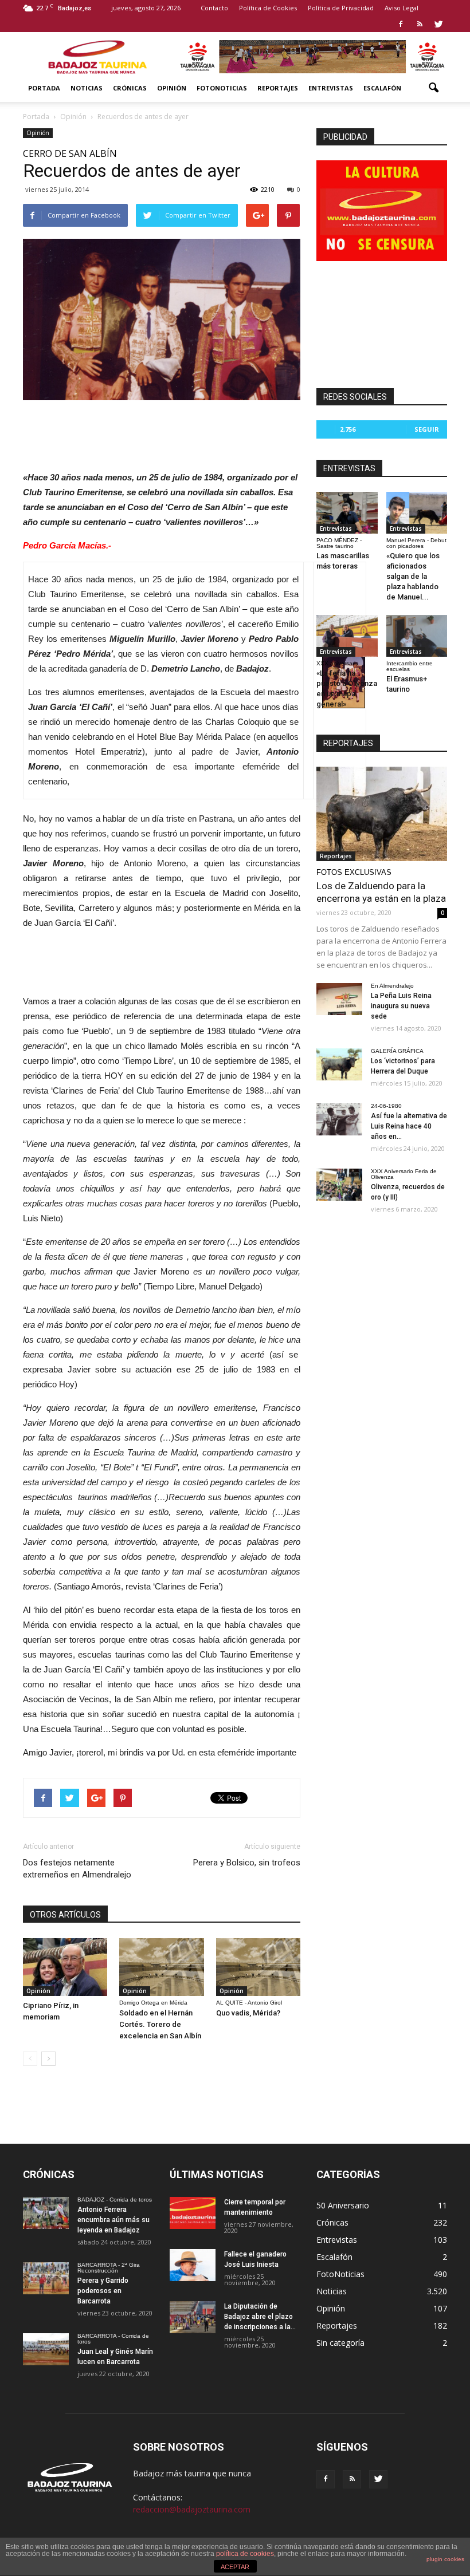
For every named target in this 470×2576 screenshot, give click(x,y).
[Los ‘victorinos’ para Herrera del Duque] (339, 1064)
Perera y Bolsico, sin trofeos (247, 1863)
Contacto (214, 8)
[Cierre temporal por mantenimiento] (193, 2213)
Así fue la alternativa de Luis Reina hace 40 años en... (409, 1126)
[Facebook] (401, 24)
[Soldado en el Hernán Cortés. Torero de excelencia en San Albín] (161, 1967)
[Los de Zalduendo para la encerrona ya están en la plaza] (382, 814)
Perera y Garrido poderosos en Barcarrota (103, 2291)
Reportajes (278, 88)
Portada (44, 88)
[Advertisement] (162, 432)
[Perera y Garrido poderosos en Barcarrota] (46, 2278)
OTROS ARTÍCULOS (65, 1915)
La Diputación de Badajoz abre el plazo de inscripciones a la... (260, 2317)
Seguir (427, 429)
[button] (433, 88)
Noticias (87, 88)
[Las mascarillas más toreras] (347, 513)
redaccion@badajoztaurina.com (192, 2509)
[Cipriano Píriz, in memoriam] (65, 1967)
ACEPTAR (235, 2567)
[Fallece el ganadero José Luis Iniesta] (193, 2265)
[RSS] (420, 24)
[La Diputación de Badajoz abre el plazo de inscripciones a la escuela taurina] (193, 2317)
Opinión (172, 88)
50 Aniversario (343, 2205)
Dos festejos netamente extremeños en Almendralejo (77, 1869)
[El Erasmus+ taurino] (417, 636)
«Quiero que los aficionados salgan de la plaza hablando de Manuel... (413, 576)
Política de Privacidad (341, 8)
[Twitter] (438, 24)
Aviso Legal (402, 8)
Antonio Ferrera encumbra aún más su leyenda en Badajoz (113, 2220)
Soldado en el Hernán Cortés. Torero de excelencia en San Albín (160, 2024)
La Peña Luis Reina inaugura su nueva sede (401, 1006)
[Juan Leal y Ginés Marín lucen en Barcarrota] (46, 2349)
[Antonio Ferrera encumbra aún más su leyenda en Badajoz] (46, 2213)
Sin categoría (340, 2343)
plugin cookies (445, 2559)
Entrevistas (331, 88)
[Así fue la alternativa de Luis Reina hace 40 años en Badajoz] (339, 1119)
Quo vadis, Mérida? (248, 2013)
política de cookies (245, 2554)
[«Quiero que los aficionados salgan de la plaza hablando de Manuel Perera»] (417, 513)
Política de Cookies (268, 8)
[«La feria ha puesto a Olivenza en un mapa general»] (347, 636)
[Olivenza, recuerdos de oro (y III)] (339, 1185)
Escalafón (382, 88)
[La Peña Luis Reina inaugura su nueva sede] (339, 999)
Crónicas (130, 88)
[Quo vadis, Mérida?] (258, 1967)
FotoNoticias (222, 88)
